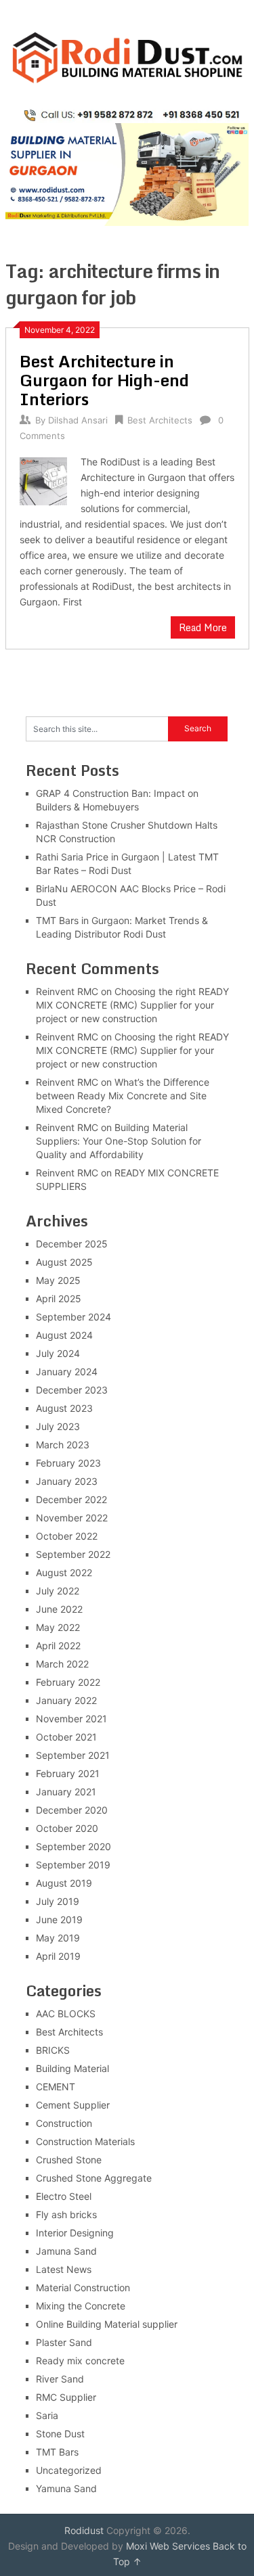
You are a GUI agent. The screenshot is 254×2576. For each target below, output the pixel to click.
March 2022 (62, 1664)
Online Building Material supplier (107, 2324)
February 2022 (68, 1682)
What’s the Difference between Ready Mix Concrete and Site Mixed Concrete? (123, 1096)
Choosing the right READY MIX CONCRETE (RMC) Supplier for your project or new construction (132, 1005)
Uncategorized (69, 2470)
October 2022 (67, 1536)
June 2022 (59, 1609)
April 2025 (59, 1298)
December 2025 (72, 1244)
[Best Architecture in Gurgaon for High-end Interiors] (44, 480)
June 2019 (59, 1919)
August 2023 (64, 1408)
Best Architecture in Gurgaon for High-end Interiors (104, 380)
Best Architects (160, 420)
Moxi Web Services (168, 2546)
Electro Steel (64, 2196)
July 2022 (58, 1591)
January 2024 (67, 1372)
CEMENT (56, 2087)
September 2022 (73, 1554)
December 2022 (71, 1499)
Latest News (64, 2269)
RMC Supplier (66, 2397)
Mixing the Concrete (81, 2306)
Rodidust (84, 2530)
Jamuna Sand (66, 2251)
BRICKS (53, 2050)
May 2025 (58, 1280)
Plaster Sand (64, 2342)
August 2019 (64, 1883)
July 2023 (58, 1426)
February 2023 (68, 1463)
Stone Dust (60, 2434)
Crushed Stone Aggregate (94, 2178)
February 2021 (68, 1773)
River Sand (60, 2379)
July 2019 (58, 1901)
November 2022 (72, 1518)
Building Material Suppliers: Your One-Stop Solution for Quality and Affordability (119, 1141)
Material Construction (83, 2287)
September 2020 (73, 1846)
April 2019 (58, 1956)
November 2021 (71, 1719)
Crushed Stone (69, 2160)
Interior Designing (75, 2233)
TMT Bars (57, 2452)
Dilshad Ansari (78, 420)
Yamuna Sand (66, 2488)
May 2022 (58, 1627)
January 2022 (66, 1700)
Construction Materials (85, 2141)
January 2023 (67, 1481)
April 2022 (58, 1646)
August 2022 (64, 1572)
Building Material (72, 2068)
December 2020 (72, 1810)
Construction (64, 2123)
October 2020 (67, 1828)
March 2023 (63, 1445)
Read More (203, 627)
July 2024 (58, 1353)
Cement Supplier (73, 2105)
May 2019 (58, 1938)
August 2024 (64, 1335)
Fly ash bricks (66, 2214)
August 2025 (64, 1262)
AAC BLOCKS (66, 2014)
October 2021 (66, 1737)
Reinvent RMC (67, 991)
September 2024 (73, 1317)
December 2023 (72, 1390)
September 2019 (73, 1865)
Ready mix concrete (80, 2361)
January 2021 (66, 1792)
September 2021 (73, 1755)
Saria (47, 2415)
